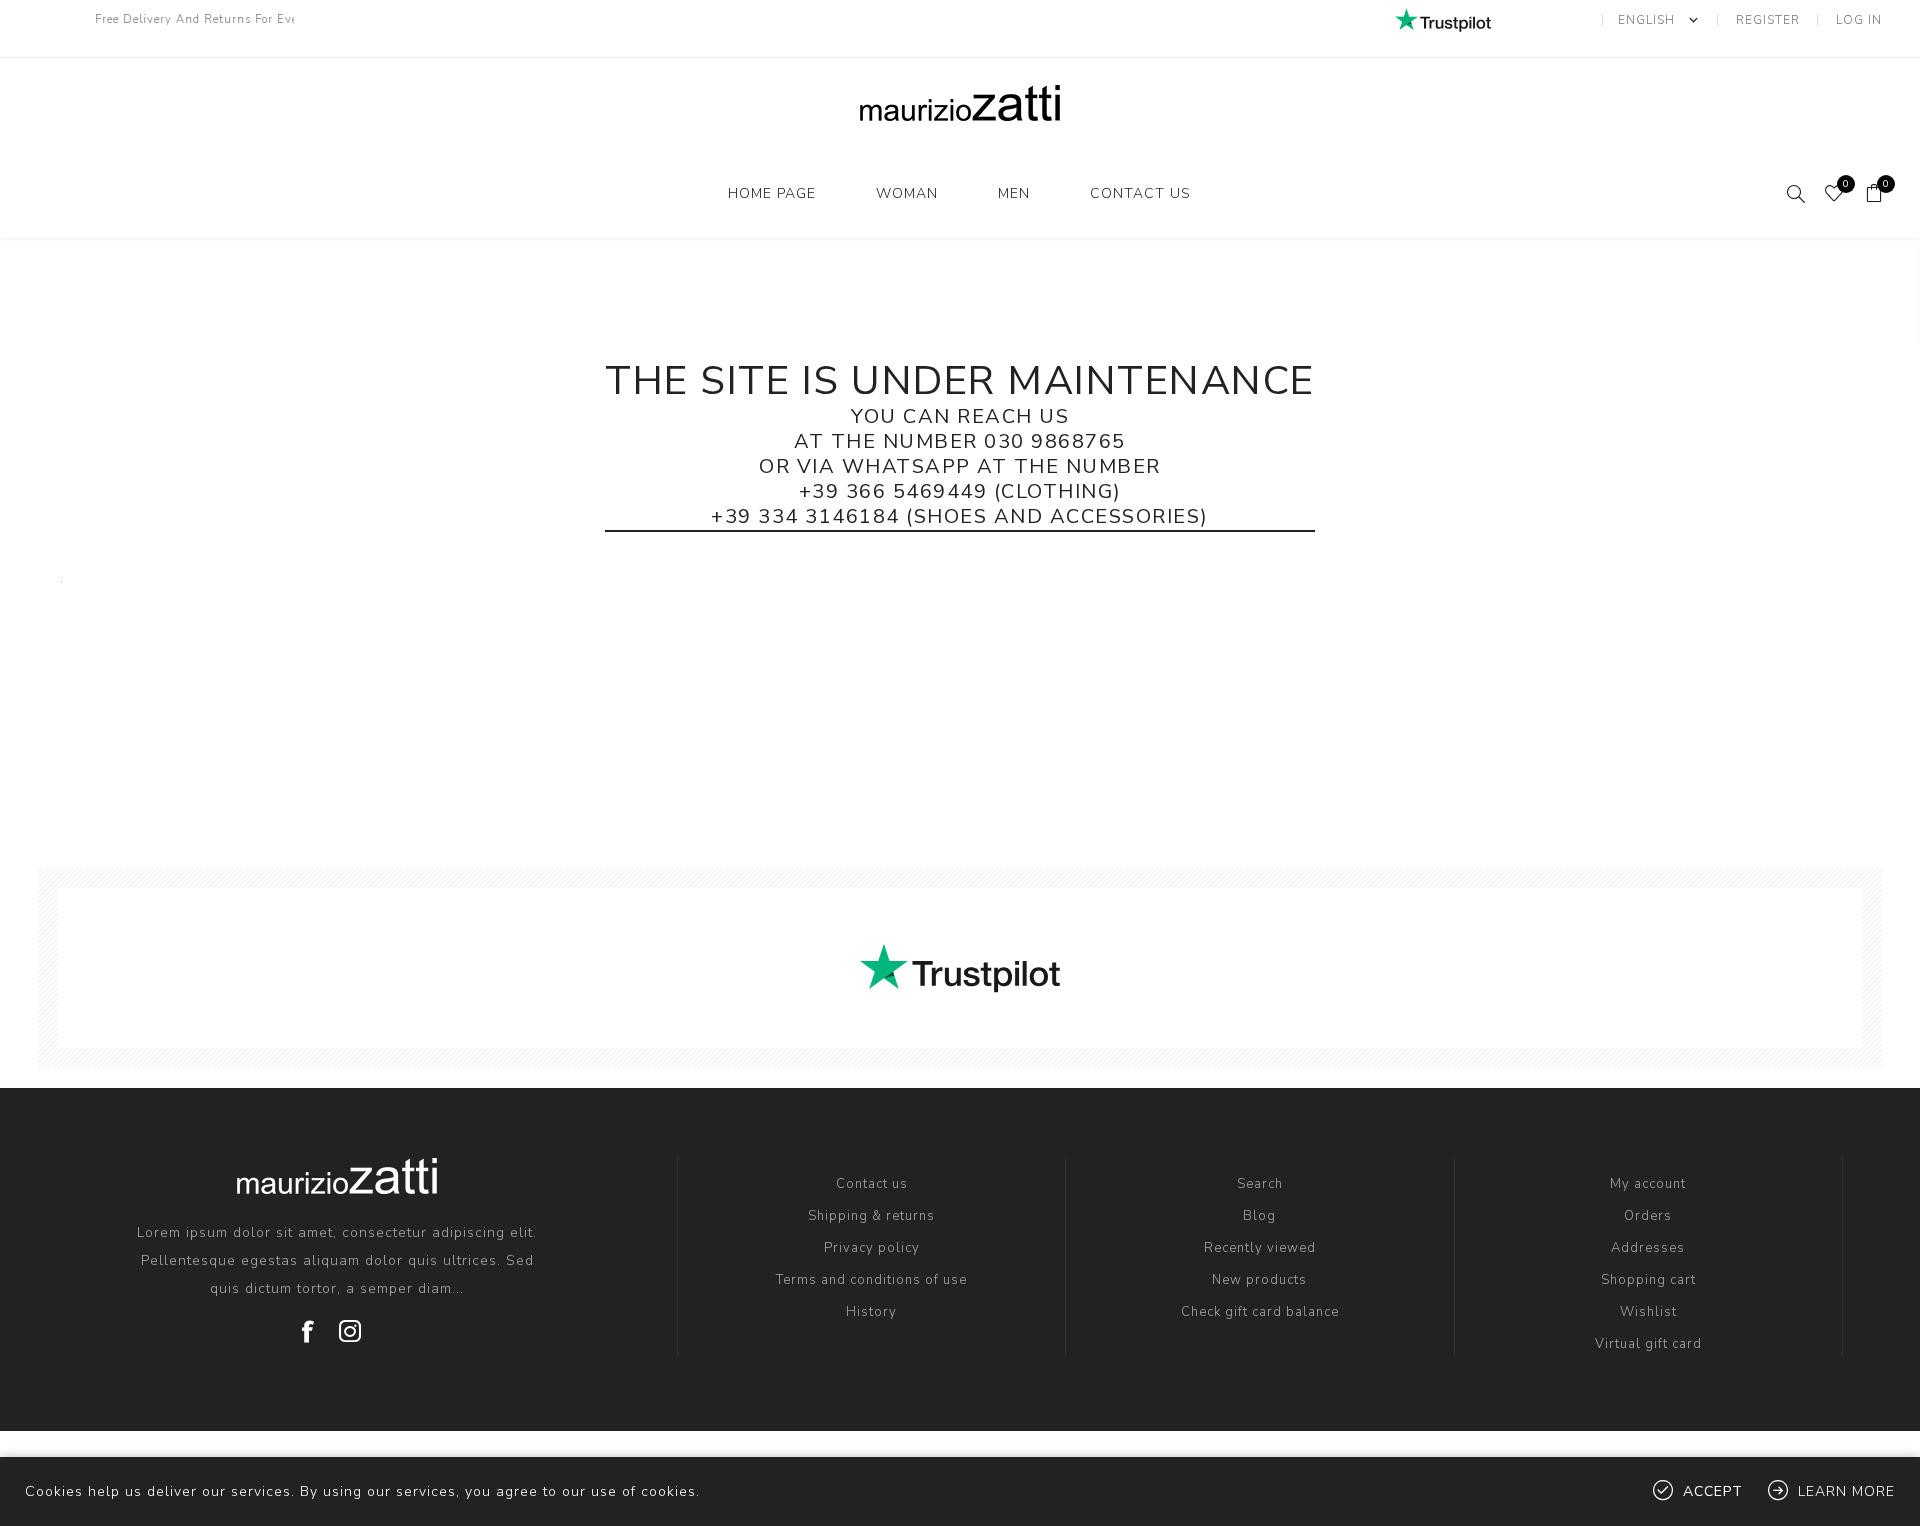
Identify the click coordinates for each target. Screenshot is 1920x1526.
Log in (1859, 20)
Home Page (772, 193)
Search (1260, 1184)
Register (1768, 20)
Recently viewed (1260, 1248)
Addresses (1648, 1248)
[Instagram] (351, 1324)
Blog (1259, 1216)
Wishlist (1648, 1312)
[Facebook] (309, 1324)
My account (1648, 1184)
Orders (1648, 1216)
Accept (1713, 1491)
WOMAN (907, 193)
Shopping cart (1648, 1280)
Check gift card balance (1260, 1312)
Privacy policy (872, 1248)
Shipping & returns (871, 1216)
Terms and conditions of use (871, 1280)
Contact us (1140, 193)
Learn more (1846, 1491)
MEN (1014, 193)
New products (1259, 1280)
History (871, 1312)
